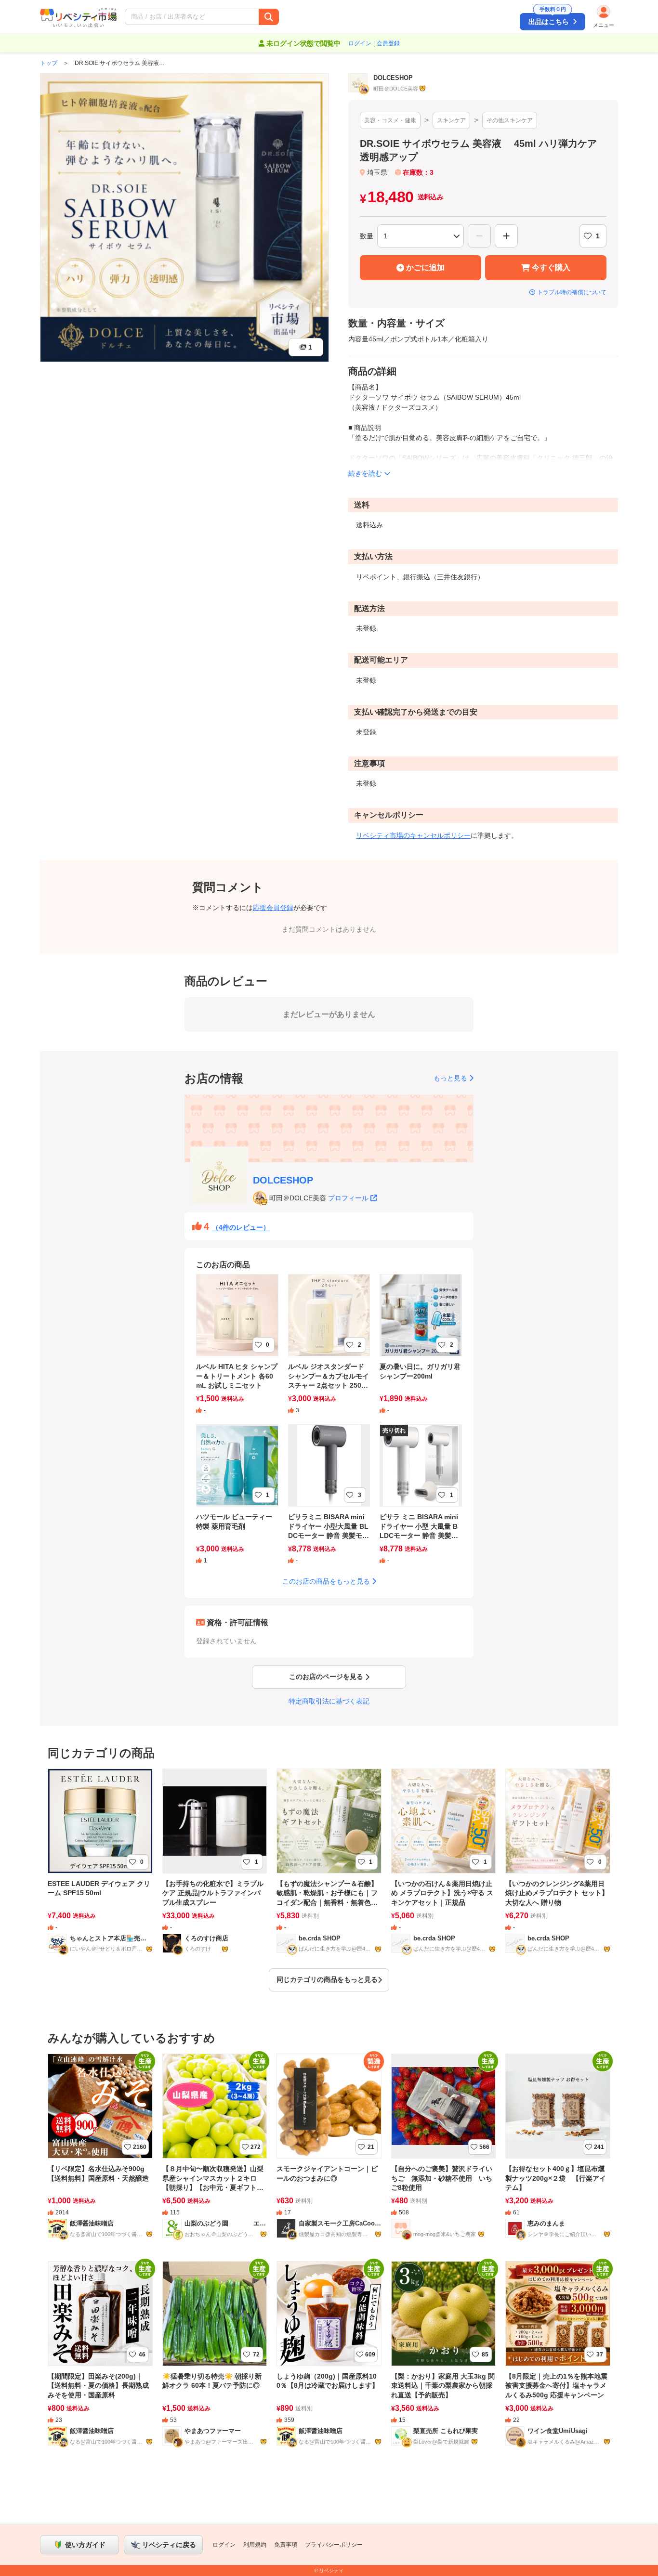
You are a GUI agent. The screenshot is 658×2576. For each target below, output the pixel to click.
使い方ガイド (85, 2545)
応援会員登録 (273, 908)
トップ (49, 63)
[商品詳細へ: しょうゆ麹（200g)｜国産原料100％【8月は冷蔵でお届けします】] (329, 2360)
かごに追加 (425, 267)
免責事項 (286, 2545)
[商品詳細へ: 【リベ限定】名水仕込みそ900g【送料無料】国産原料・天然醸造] (100, 2153)
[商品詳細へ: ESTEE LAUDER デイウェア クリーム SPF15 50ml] (100, 1867)
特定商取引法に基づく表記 (329, 1701)
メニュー (604, 25)
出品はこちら (549, 19)
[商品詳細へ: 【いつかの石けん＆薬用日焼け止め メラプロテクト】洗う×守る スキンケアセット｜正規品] (444, 1867)
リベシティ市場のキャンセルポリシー (413, 835)
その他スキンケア (510, 120)
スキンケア (451, 120)
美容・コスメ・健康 (390, 120)
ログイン (360, 43)
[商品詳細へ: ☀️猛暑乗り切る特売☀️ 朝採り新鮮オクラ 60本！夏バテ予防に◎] (215, 2360)
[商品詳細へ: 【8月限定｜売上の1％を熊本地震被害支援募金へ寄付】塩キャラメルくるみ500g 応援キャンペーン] (558, 2360)
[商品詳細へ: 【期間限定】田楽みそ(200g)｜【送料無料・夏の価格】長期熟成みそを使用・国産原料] (100, 2360)
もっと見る (450, 1078)
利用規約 (255, 2545)
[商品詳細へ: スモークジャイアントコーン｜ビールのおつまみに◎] (329, 2153)
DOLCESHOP (283, 1180)
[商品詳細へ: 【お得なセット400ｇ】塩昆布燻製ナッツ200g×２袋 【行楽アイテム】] (558, 2153)
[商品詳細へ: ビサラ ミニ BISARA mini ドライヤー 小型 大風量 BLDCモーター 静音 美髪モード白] (421, 1501)
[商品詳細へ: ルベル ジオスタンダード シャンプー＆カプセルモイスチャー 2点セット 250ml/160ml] (329, 1350)
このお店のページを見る (326, 1677)
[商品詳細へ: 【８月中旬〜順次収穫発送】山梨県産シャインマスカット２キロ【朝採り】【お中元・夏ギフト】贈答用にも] (215, 2153)
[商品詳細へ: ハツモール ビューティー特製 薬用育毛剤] (237, 1501)
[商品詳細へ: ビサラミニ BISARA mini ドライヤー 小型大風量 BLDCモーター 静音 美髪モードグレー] (329, 1501)
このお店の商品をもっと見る (326, 1581)
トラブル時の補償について (572, 292)
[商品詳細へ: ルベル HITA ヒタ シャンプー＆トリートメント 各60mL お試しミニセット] (237, 1350)
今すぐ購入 (551, 267)
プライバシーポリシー (334, 2545)
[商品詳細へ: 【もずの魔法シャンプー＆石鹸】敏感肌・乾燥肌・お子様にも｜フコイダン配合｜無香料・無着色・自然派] (329, 1867)
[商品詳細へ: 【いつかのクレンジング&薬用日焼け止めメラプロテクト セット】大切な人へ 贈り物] (558, 1867)
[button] (251, 17)
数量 (367, 236)
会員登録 (388, 43)
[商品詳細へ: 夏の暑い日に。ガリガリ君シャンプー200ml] (421, 1350)
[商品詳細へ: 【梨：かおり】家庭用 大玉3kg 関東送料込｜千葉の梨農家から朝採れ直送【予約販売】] (444, 2360)
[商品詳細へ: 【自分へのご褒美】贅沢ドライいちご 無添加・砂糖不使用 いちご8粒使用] (444, 2153)
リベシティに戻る (169, 2545)
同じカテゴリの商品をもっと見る (327, 1979)
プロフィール (348, 1198)
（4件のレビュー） (241, 1227)
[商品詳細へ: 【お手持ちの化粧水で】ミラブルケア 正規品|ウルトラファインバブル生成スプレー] (215, 1867)
